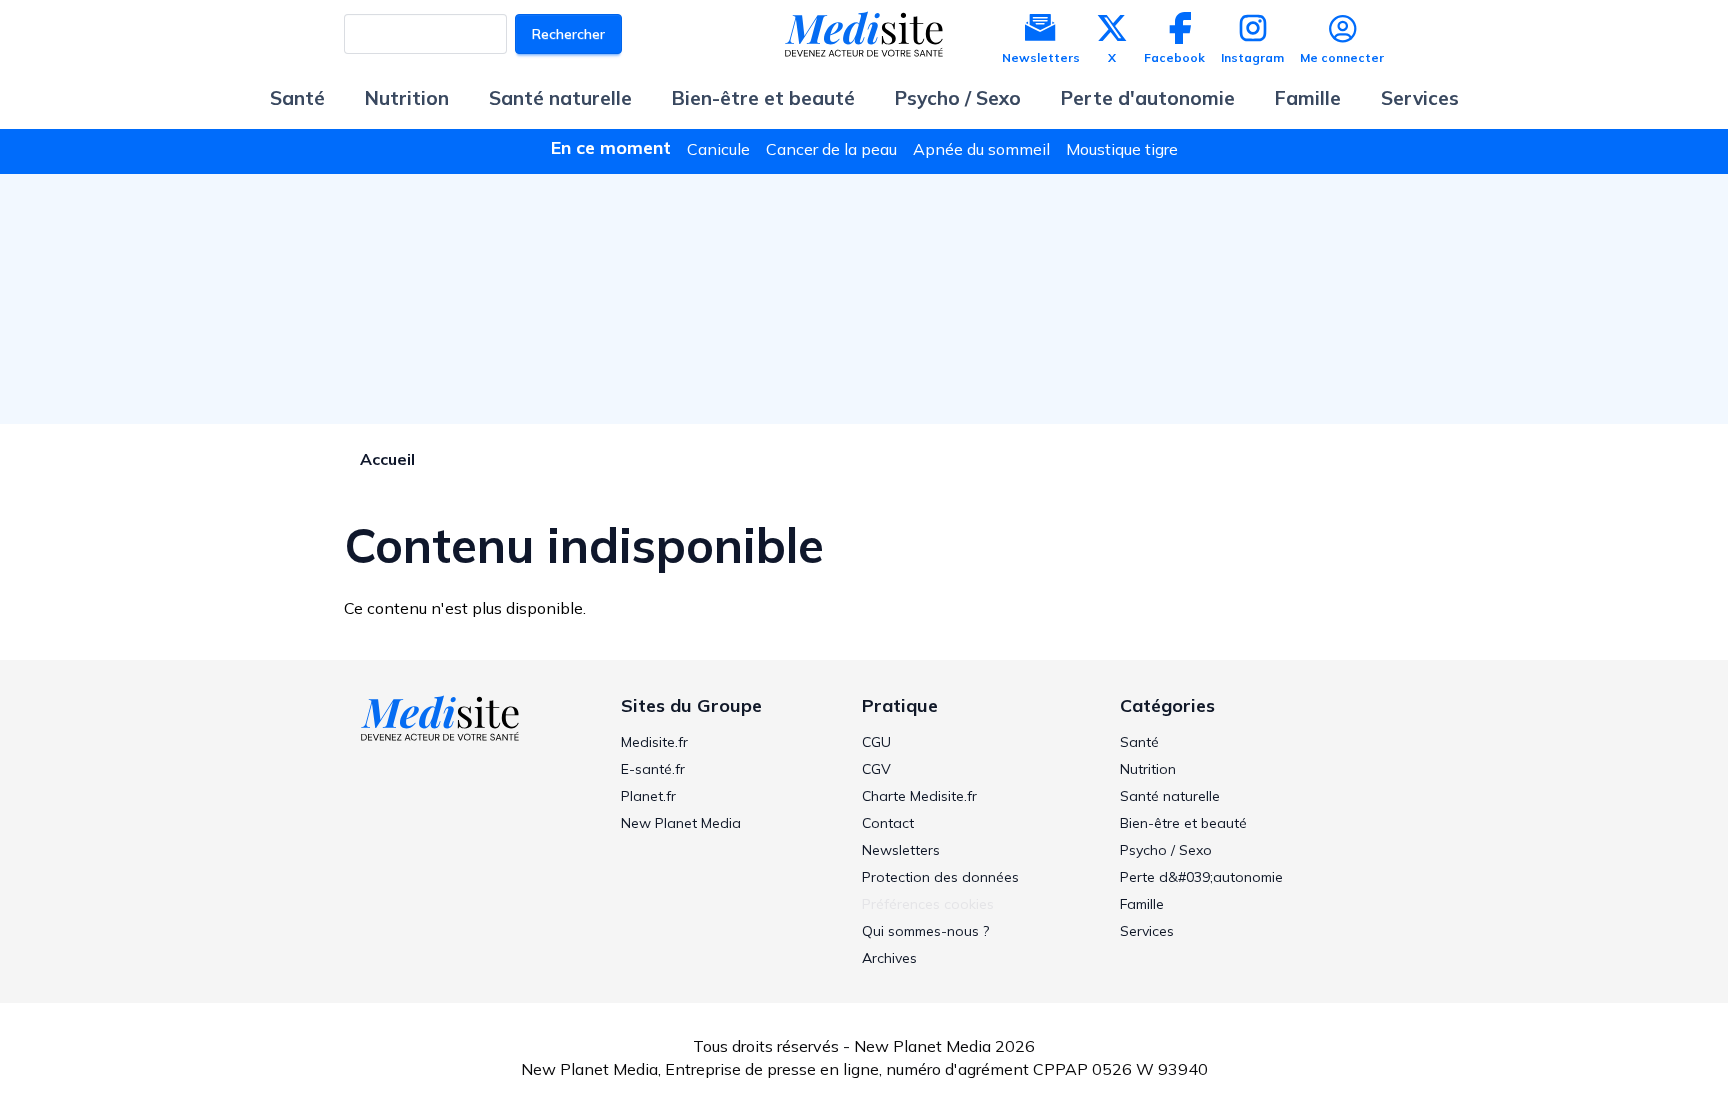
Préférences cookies (928, 904)
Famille (1308, 98)
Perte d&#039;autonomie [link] (1201, 877)
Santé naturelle (560, 98)
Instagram (1252, 57)
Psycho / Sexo (958, 98)
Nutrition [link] (1148, 769)
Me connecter (1342, 57)
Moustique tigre (1122, 149)
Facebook (1174, 57)
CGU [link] (876, 742)
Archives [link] (889, 958)
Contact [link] (888, 823)
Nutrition (407, 98)
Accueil (387, 459)
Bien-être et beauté (763, 98)
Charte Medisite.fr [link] (919, 796)
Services (1420, 98)
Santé (297, 98)
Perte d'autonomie (1148, 98)
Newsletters (1041, 57)
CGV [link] (876, 769)
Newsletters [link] (901, 850)
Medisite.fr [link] (654, 742)
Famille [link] (1142, 904)
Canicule (718, 149)
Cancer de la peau (831, 149)
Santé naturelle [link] (1170, 796)
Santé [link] (1139, 742)
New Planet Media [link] (681, 823)
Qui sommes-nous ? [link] (925, 931)
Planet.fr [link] (648, 796)
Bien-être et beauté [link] (1183, 823)
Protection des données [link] (940, 877)
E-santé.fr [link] (653, 769)
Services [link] (1147, 931)
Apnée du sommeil (981, 149)
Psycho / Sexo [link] (1166, 850)
